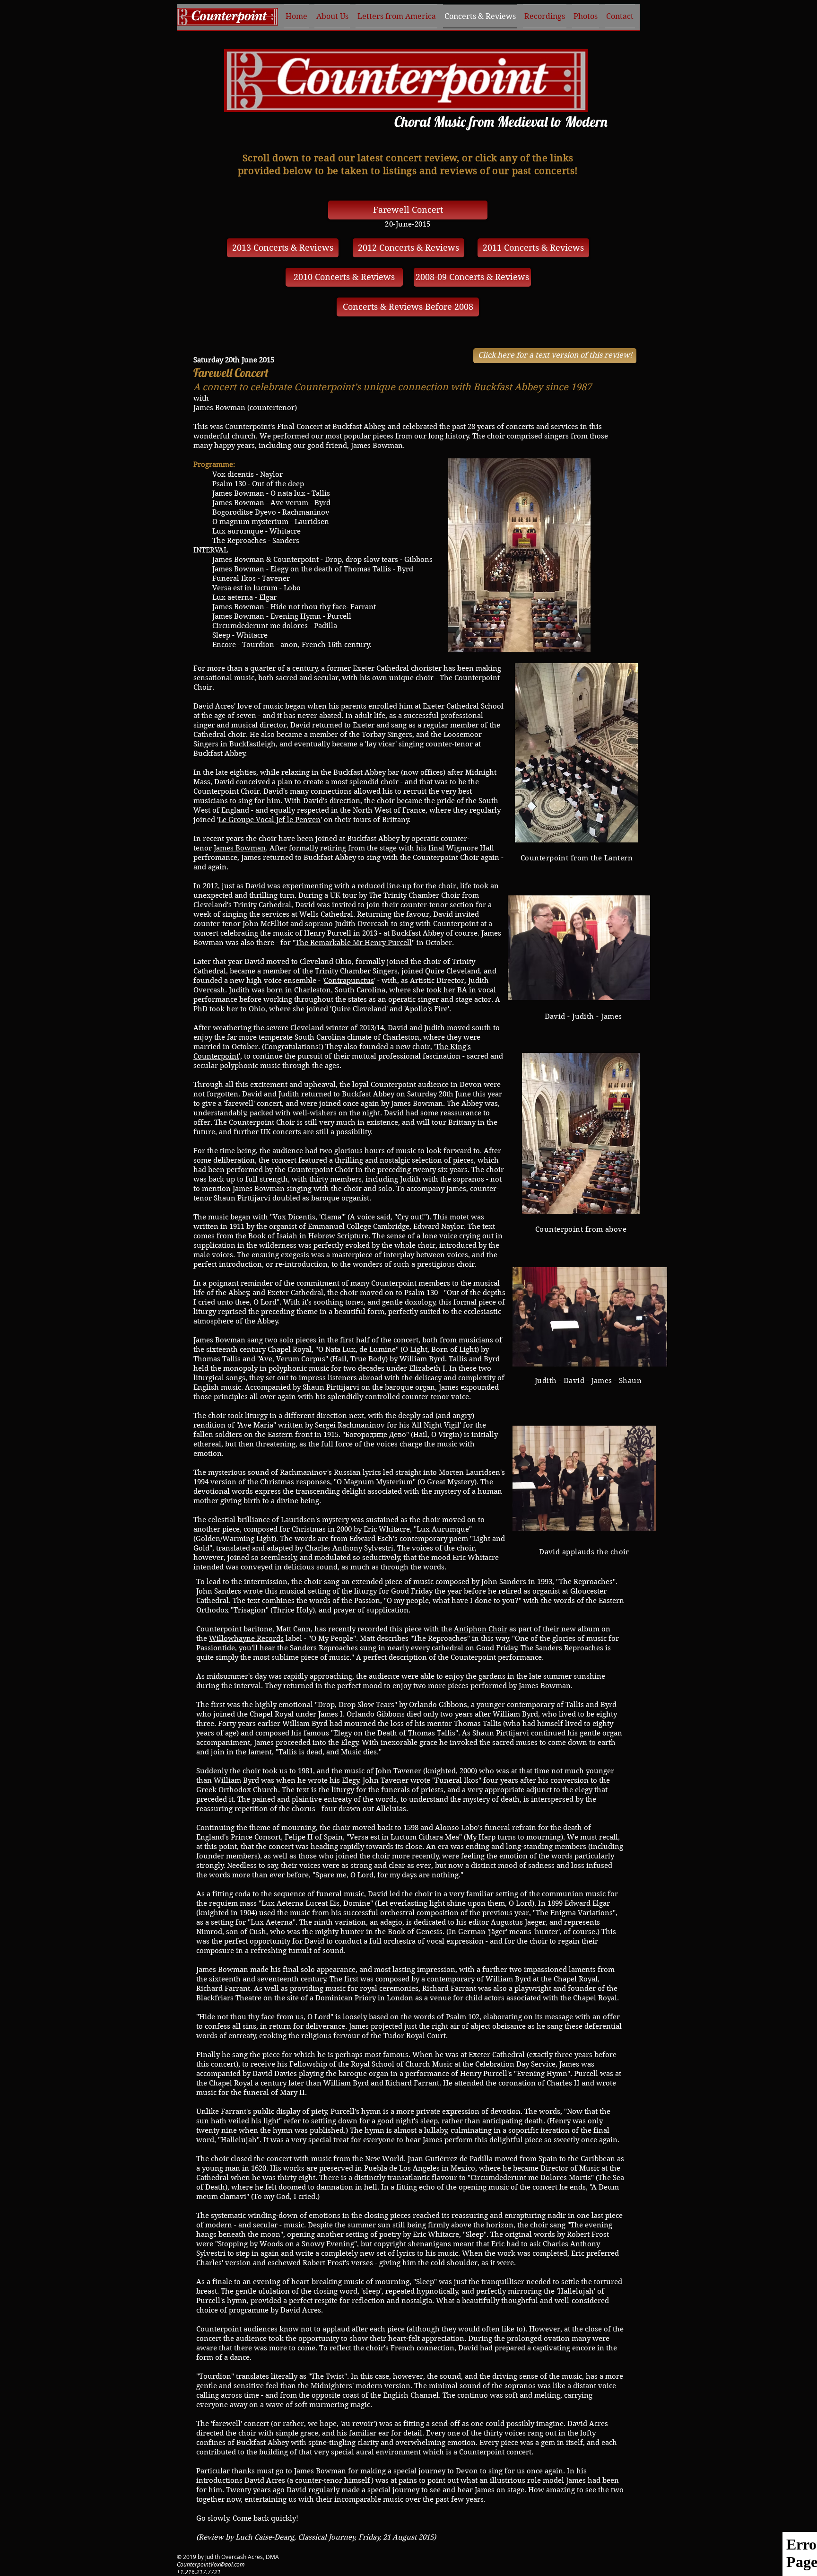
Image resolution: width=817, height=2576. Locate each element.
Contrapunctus (349, 981)
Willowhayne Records (246, 1638)
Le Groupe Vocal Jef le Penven (269, 820)
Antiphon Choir (481, 1629)
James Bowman (240, 848)
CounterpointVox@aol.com (211, 2564)
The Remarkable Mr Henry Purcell (354, 943)
